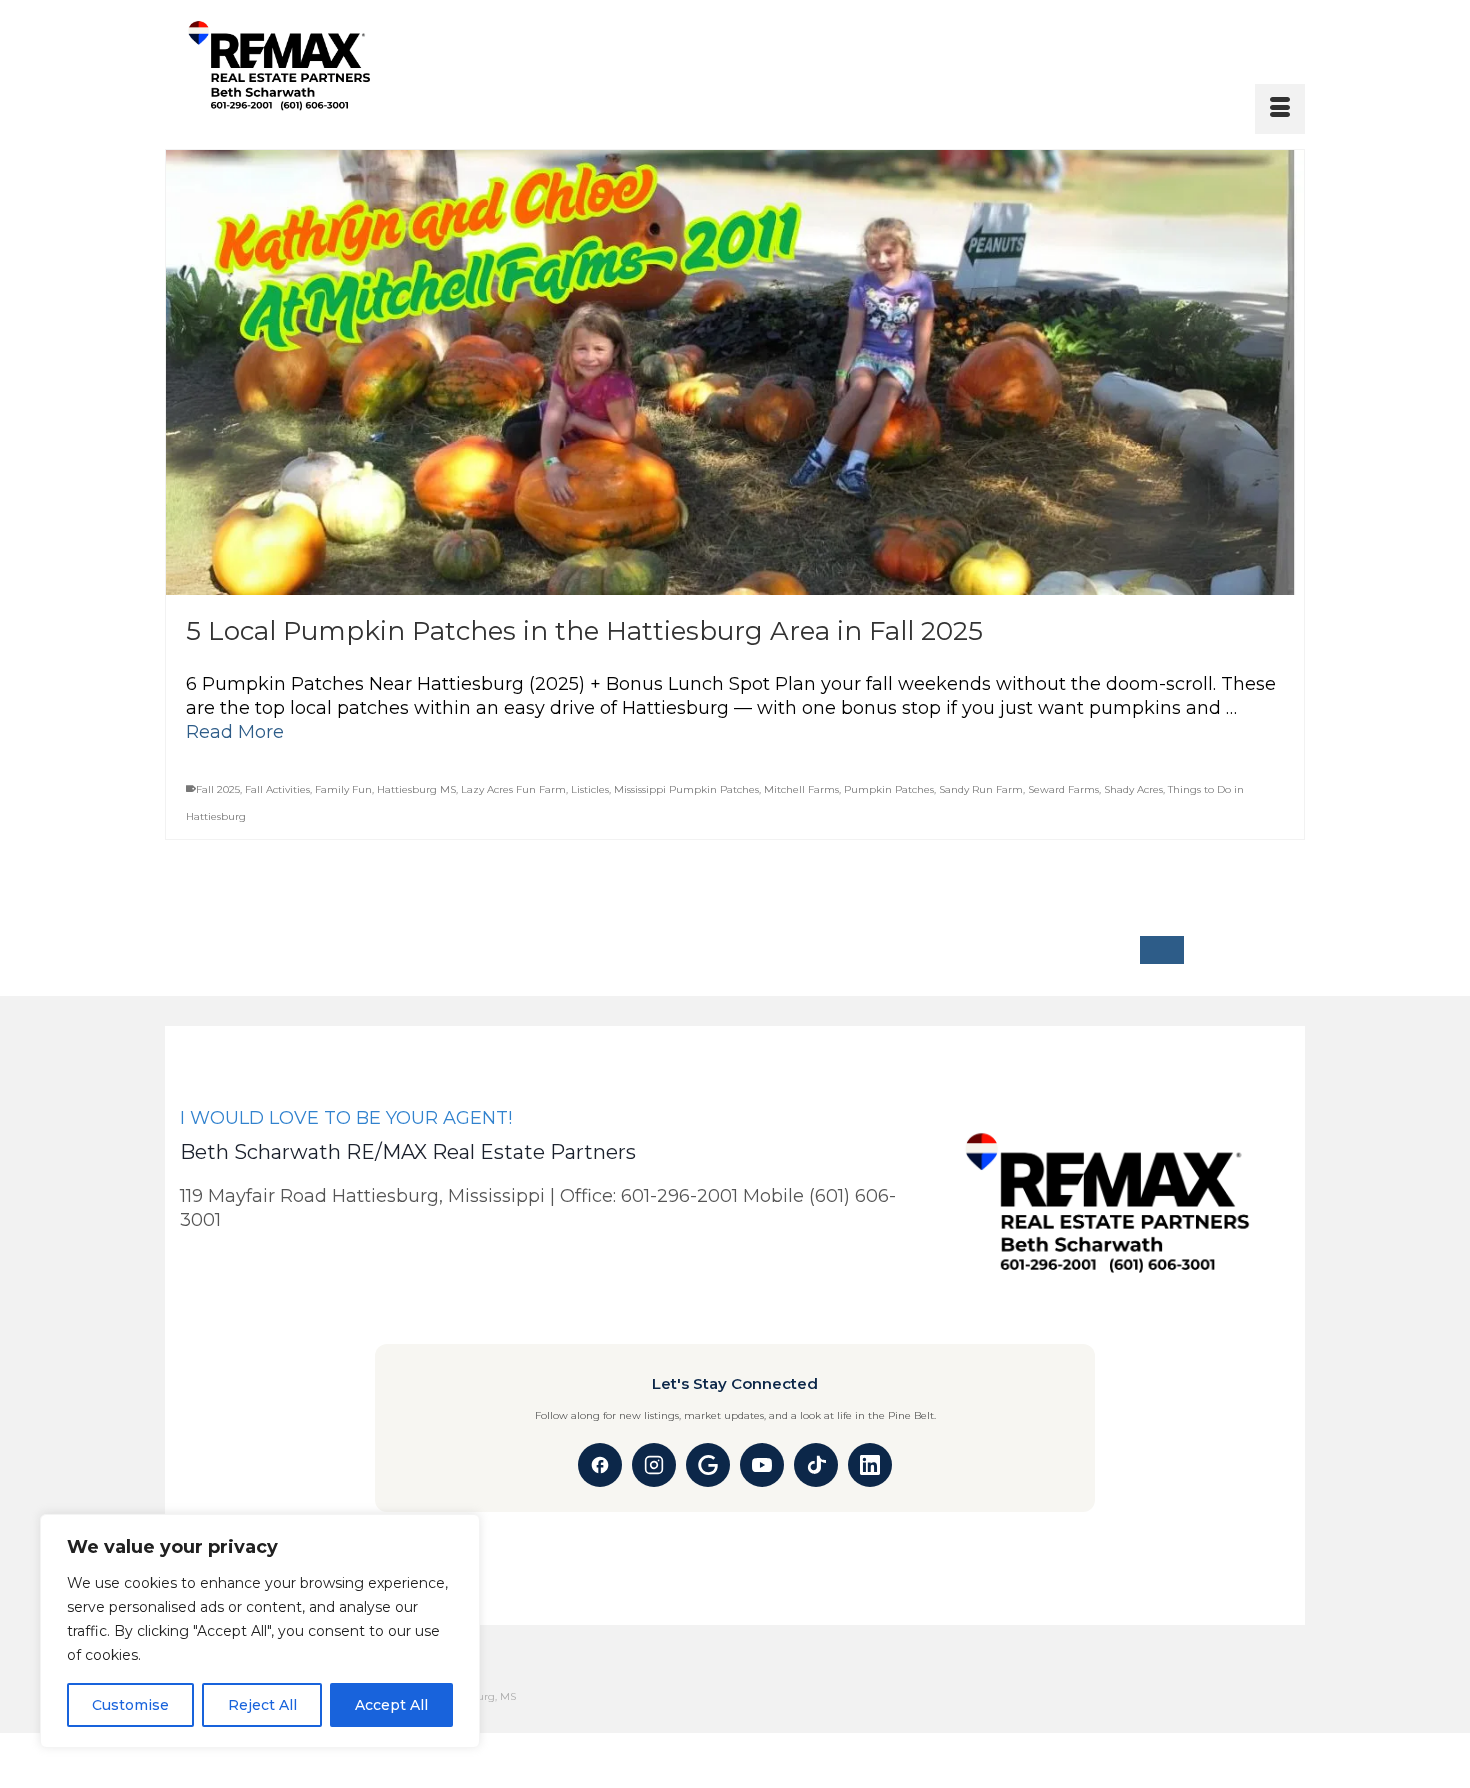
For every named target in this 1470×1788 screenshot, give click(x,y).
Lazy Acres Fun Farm (513, 789)
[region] (260, 1631)
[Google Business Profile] (708, 1465)
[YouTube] (762, 1465)
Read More (235, 732)
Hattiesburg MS (416, 789)
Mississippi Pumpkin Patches (686, 789)
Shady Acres (1133, 789)
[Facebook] (600, 1465)
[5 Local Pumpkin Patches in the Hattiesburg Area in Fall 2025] (735, 372)
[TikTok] (816, 1465)
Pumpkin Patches (889, 789)
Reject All (262, 1705)
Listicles (590, 789)
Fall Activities (277, 789)
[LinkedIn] (870, 1465)
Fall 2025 (218, 789)
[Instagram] (654, 1465)
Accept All (391, 1705)
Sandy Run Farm (981, 789)
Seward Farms (1063, 789)
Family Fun (343, 789)
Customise (130, 1705)
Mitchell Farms (801, 789)
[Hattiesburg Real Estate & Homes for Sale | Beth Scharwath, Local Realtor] (332, 67)
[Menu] (1280, 109)
